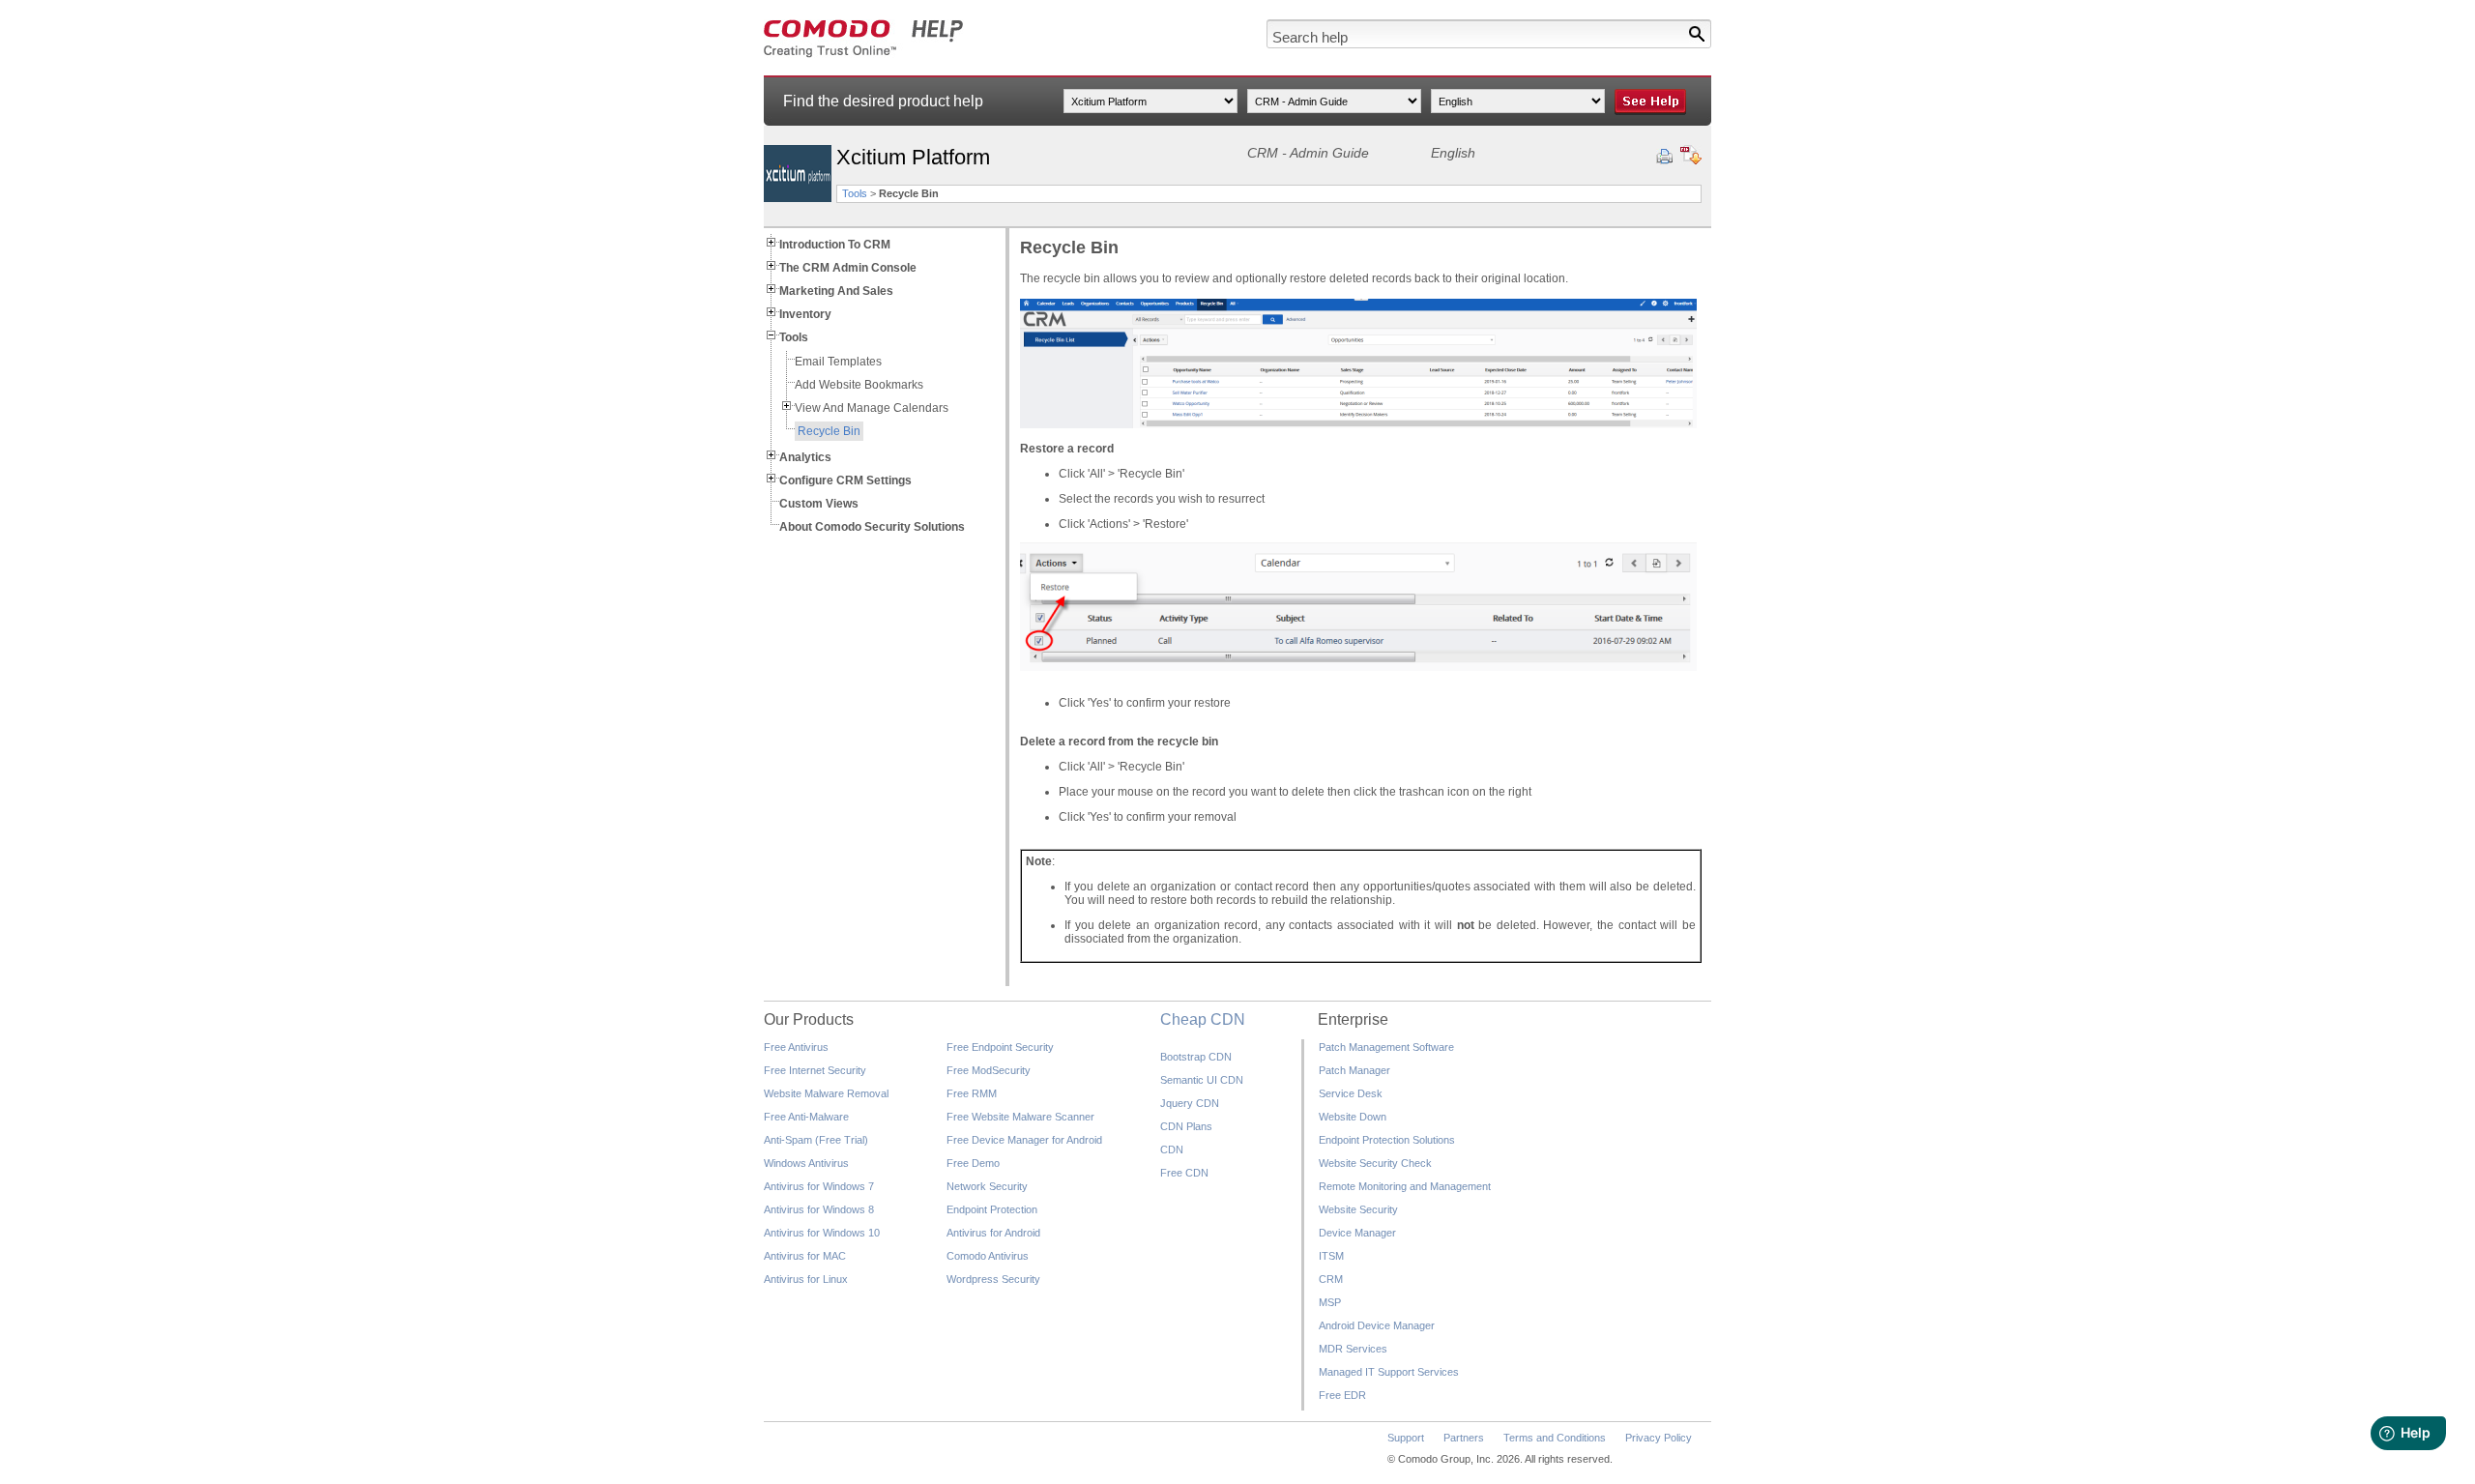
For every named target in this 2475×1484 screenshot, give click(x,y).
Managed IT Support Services (1389, 1372)
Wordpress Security (993, 1279)
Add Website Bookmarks (859, 385)
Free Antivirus (796, 1047)
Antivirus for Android (993, 1233)
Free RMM (972, 1093)
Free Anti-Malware (806, 1117)
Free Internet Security (815, 1070)
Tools (855, 193)
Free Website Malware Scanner (1020, 1117)
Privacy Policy (1659, 1438)
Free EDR (1342, 1395)
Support (1406, 1438)
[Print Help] (1664, 157)
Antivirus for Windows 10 (822, 1233)
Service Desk (1351, 1093)
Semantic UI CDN (1202, 1080)
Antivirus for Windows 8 (819, 1209)
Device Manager (1357, 1233)
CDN (1172, 1149)
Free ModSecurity (989, 1070)
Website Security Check (1375, 1163)
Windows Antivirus (806, 1163)
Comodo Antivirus (988, 1256)
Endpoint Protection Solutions (1387, 1140)
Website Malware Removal (826, 1093)
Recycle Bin (829, 431)
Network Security (987, 1186)
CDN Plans (1186, 1126)
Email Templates (838, 362)
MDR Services (1353, 1349)
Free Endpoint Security (1000, 1047)
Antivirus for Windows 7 (819, 1186)
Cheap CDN (1203, 1019)
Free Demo (973, 1163)
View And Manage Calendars (872, 408)
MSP (1330, 1302)
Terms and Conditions (1555, 1438)
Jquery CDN (1190, 1103)
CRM (1331, 1279)
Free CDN (1184, 1173)
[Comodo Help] (864, 54)
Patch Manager (1354, 1070)
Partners (1464, 1438)
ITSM (1331, 1256)
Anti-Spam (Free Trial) (816, 1140)
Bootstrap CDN (1196, 1057)
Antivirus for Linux (806, 1279)
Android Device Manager (1377, 1325)
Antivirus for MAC (805, 1256)
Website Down (1353, 1117)
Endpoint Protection (992, 1209)
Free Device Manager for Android (1024, 1140)
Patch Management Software (1386, 1047)
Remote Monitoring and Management (1405, 1186)
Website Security (1358, 1209)
